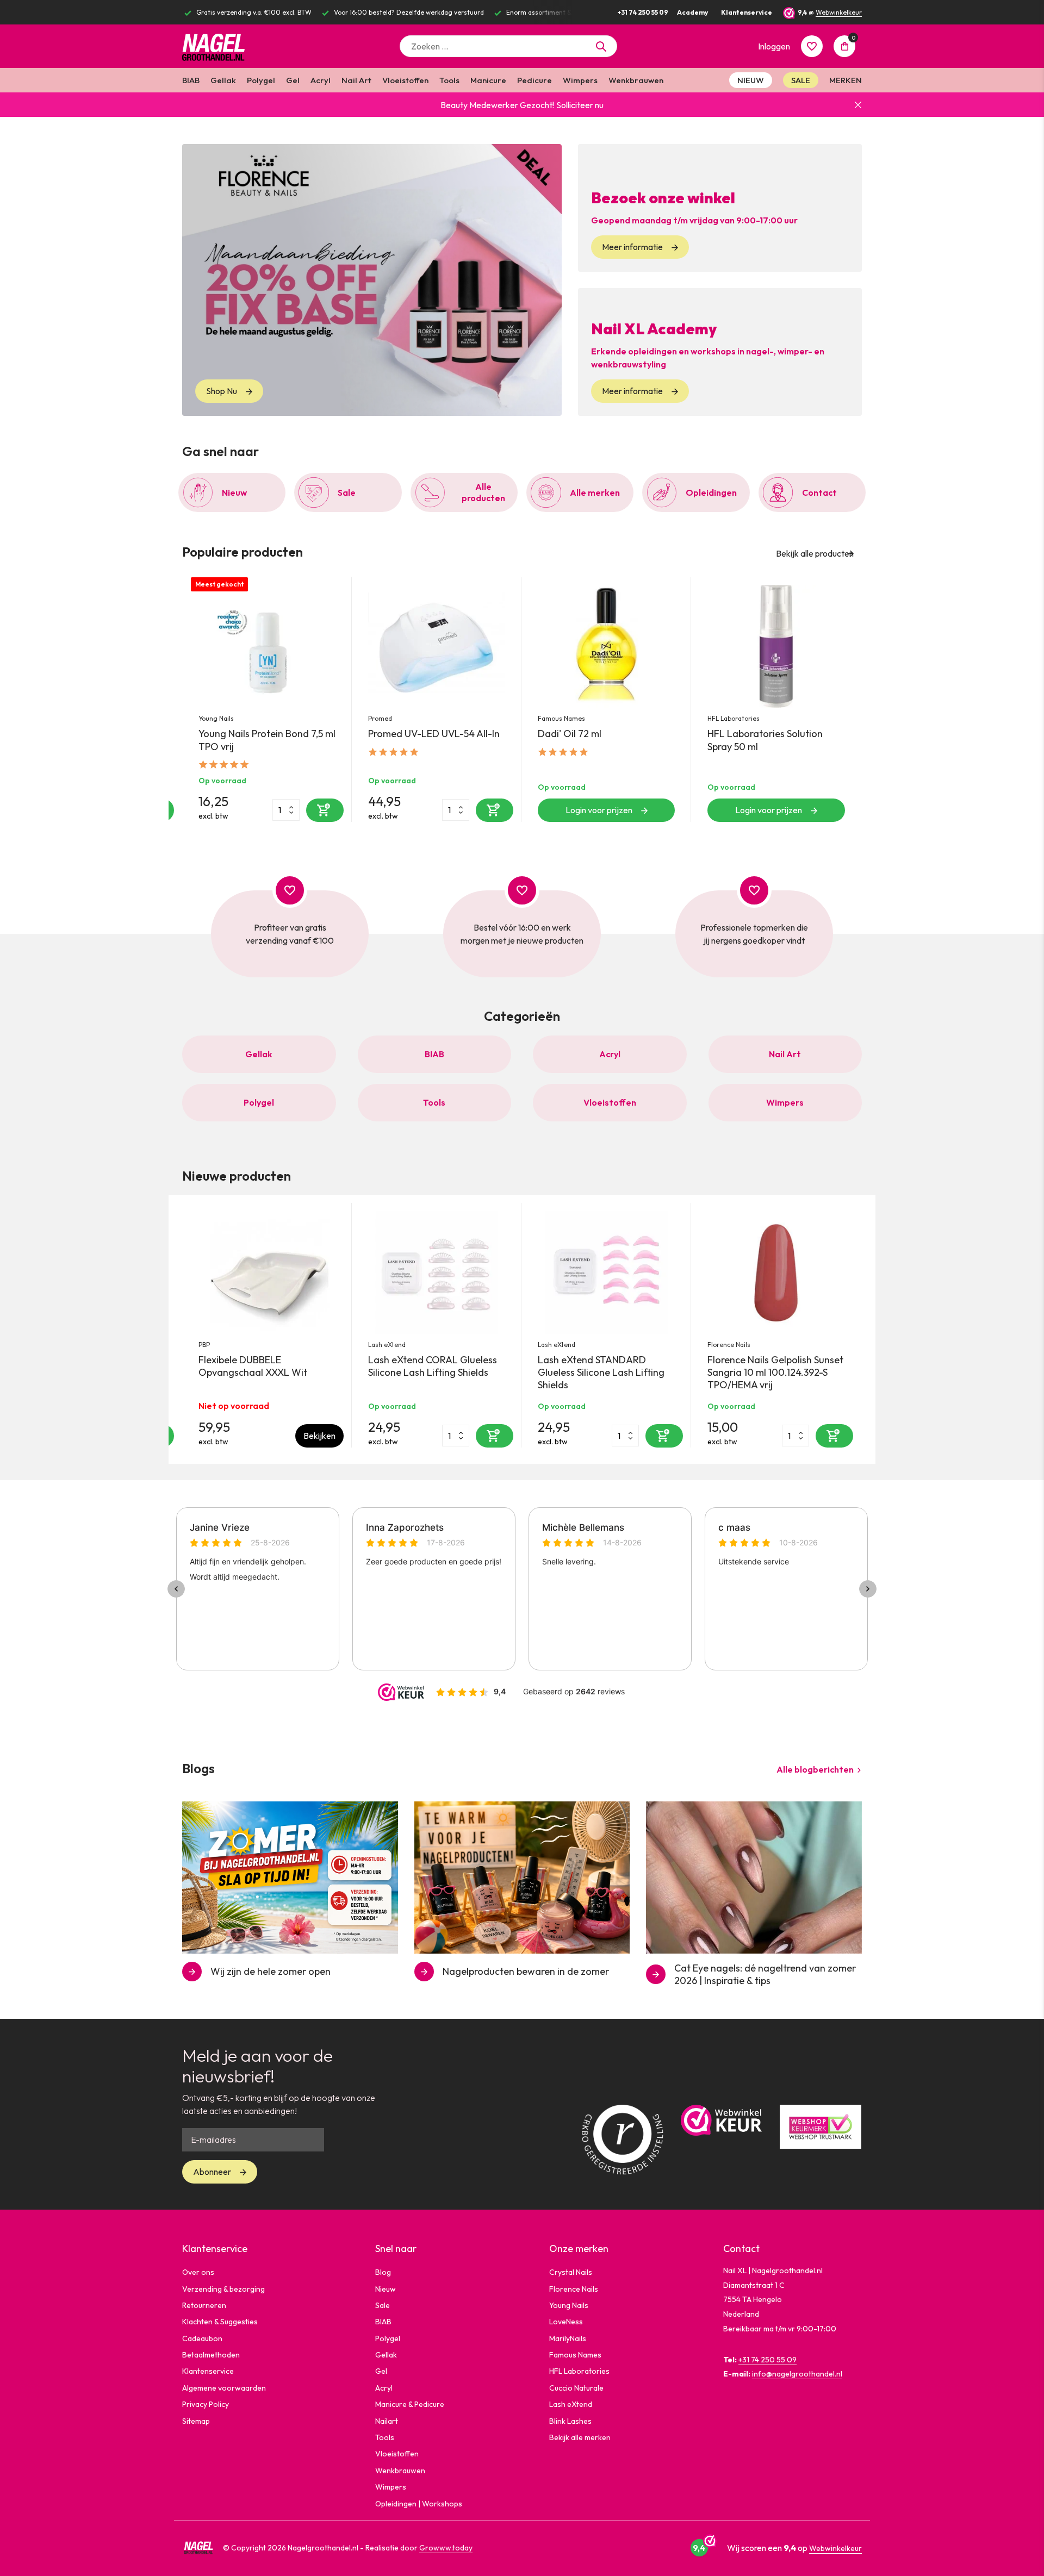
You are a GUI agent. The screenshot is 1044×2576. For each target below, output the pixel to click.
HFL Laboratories (734, 718)
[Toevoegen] (325, 810)
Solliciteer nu (580, 105)
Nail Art (356, 80)
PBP (204, 1345)
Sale (383, 2305)
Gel (293, 80)
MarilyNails (568, 2338)
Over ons (198, 2272)
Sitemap (196, 2421)
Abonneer (212, 2172)
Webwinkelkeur (839, 12)
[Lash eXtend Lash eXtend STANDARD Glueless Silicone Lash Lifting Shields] (606, 1273)
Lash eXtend (387, 1345)
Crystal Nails (571, 2272)
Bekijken (319, 1436)
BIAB (191, 80)
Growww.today (446, 2548)
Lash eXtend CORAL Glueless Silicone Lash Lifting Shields (433, 1366)
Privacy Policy (206, 2404)
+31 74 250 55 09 (643, 12)
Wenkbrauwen (636, 80)
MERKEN (846, 80)
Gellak (223, 80)
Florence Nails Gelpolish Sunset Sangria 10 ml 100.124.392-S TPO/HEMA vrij (775, 1373)
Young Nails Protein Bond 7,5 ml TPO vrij (267, 740)
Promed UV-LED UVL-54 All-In (434, 734)
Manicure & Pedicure (410, 2404)
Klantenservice (747, 12)
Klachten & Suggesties (220, 2322)
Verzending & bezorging (223, 2289)
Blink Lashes (570, 2421)
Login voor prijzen (599, 810)
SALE (801, 80)
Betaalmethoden (211, 2355)
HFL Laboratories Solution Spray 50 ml (765, 740)
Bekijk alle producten (815, 553)
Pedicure (535, 80)
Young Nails (216, 718)
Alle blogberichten (815, 1769)
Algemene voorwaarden (224, 2388)
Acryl (321, 80)
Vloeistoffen (405, 80)
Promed (380, 718)
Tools (449, 80)
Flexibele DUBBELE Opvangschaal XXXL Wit (253, 1366)
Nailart (387, 2421)
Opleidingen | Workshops (419, 2504)
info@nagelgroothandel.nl (797, 2374)
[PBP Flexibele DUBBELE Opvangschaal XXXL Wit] (267, 1273)
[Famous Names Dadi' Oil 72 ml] (606, 646)
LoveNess (566, 2322)
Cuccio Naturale (576, 2388)
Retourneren (204, 2305)
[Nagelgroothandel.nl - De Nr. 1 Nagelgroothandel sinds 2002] (223, 46)
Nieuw (386, 2289)
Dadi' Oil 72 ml (570, 734)
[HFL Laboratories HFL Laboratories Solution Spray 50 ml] (776, 646)
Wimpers (580, 80)
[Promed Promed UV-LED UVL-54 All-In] (437, 646)
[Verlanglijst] (812, 46)
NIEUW (751, 80)
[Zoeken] (601, 46)
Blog (383, 2272)
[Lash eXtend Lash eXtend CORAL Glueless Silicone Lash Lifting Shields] (437, 1273)
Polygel (261, 80)
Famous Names (561, 718)
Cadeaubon (202, 2338)
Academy (692, 12)
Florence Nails (729, 1345)
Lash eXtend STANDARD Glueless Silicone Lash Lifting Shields (601, 1373)
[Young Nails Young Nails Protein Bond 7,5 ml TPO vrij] (267, 646)
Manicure (488, 80)
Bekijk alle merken (580, 2437)
